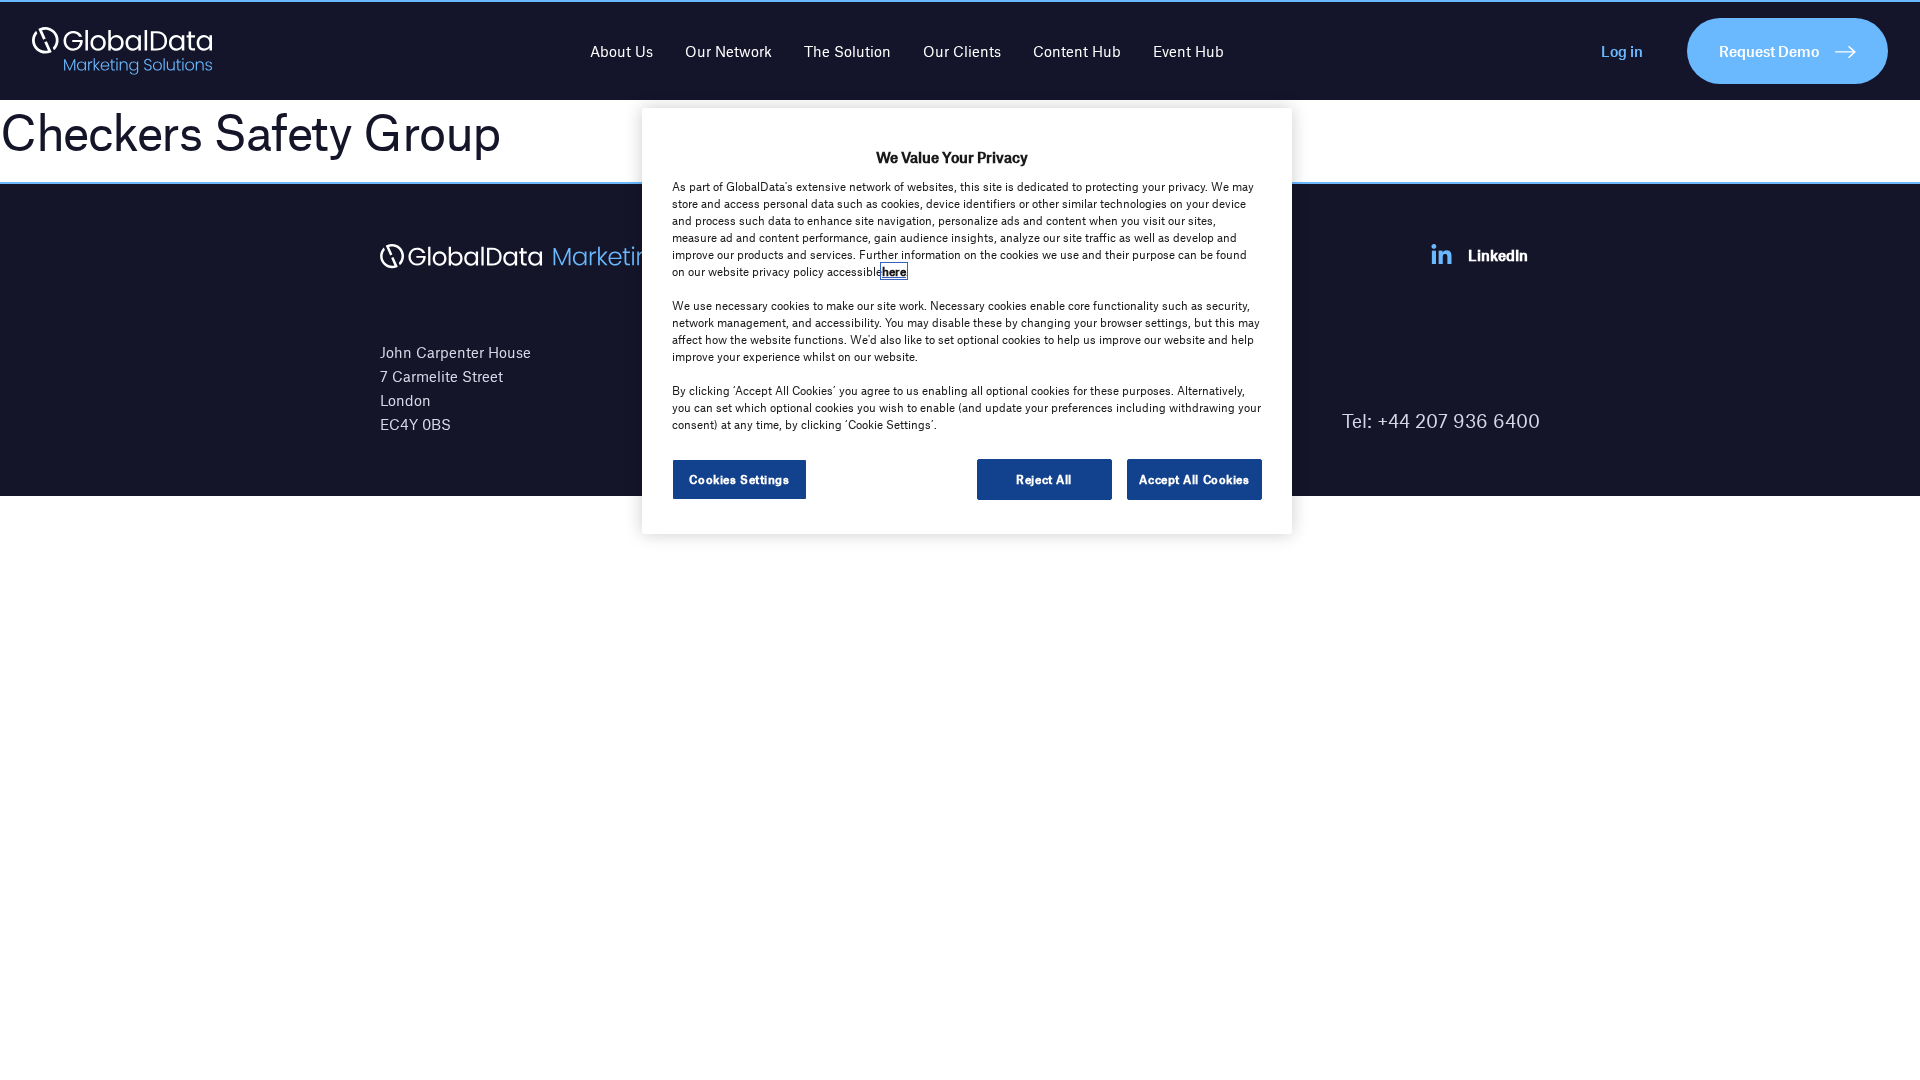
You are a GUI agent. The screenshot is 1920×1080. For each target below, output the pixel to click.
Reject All (1044, 479)
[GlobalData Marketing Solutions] (122, 51)
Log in (1622, 51)
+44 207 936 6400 (1458, 420)
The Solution (847, 51)
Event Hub (1188, 51)
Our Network (728, 51)
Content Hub (1077, 51)
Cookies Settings (739, 479)
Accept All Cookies (1194, 479)
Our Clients (962, 51)
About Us (621, 51)
